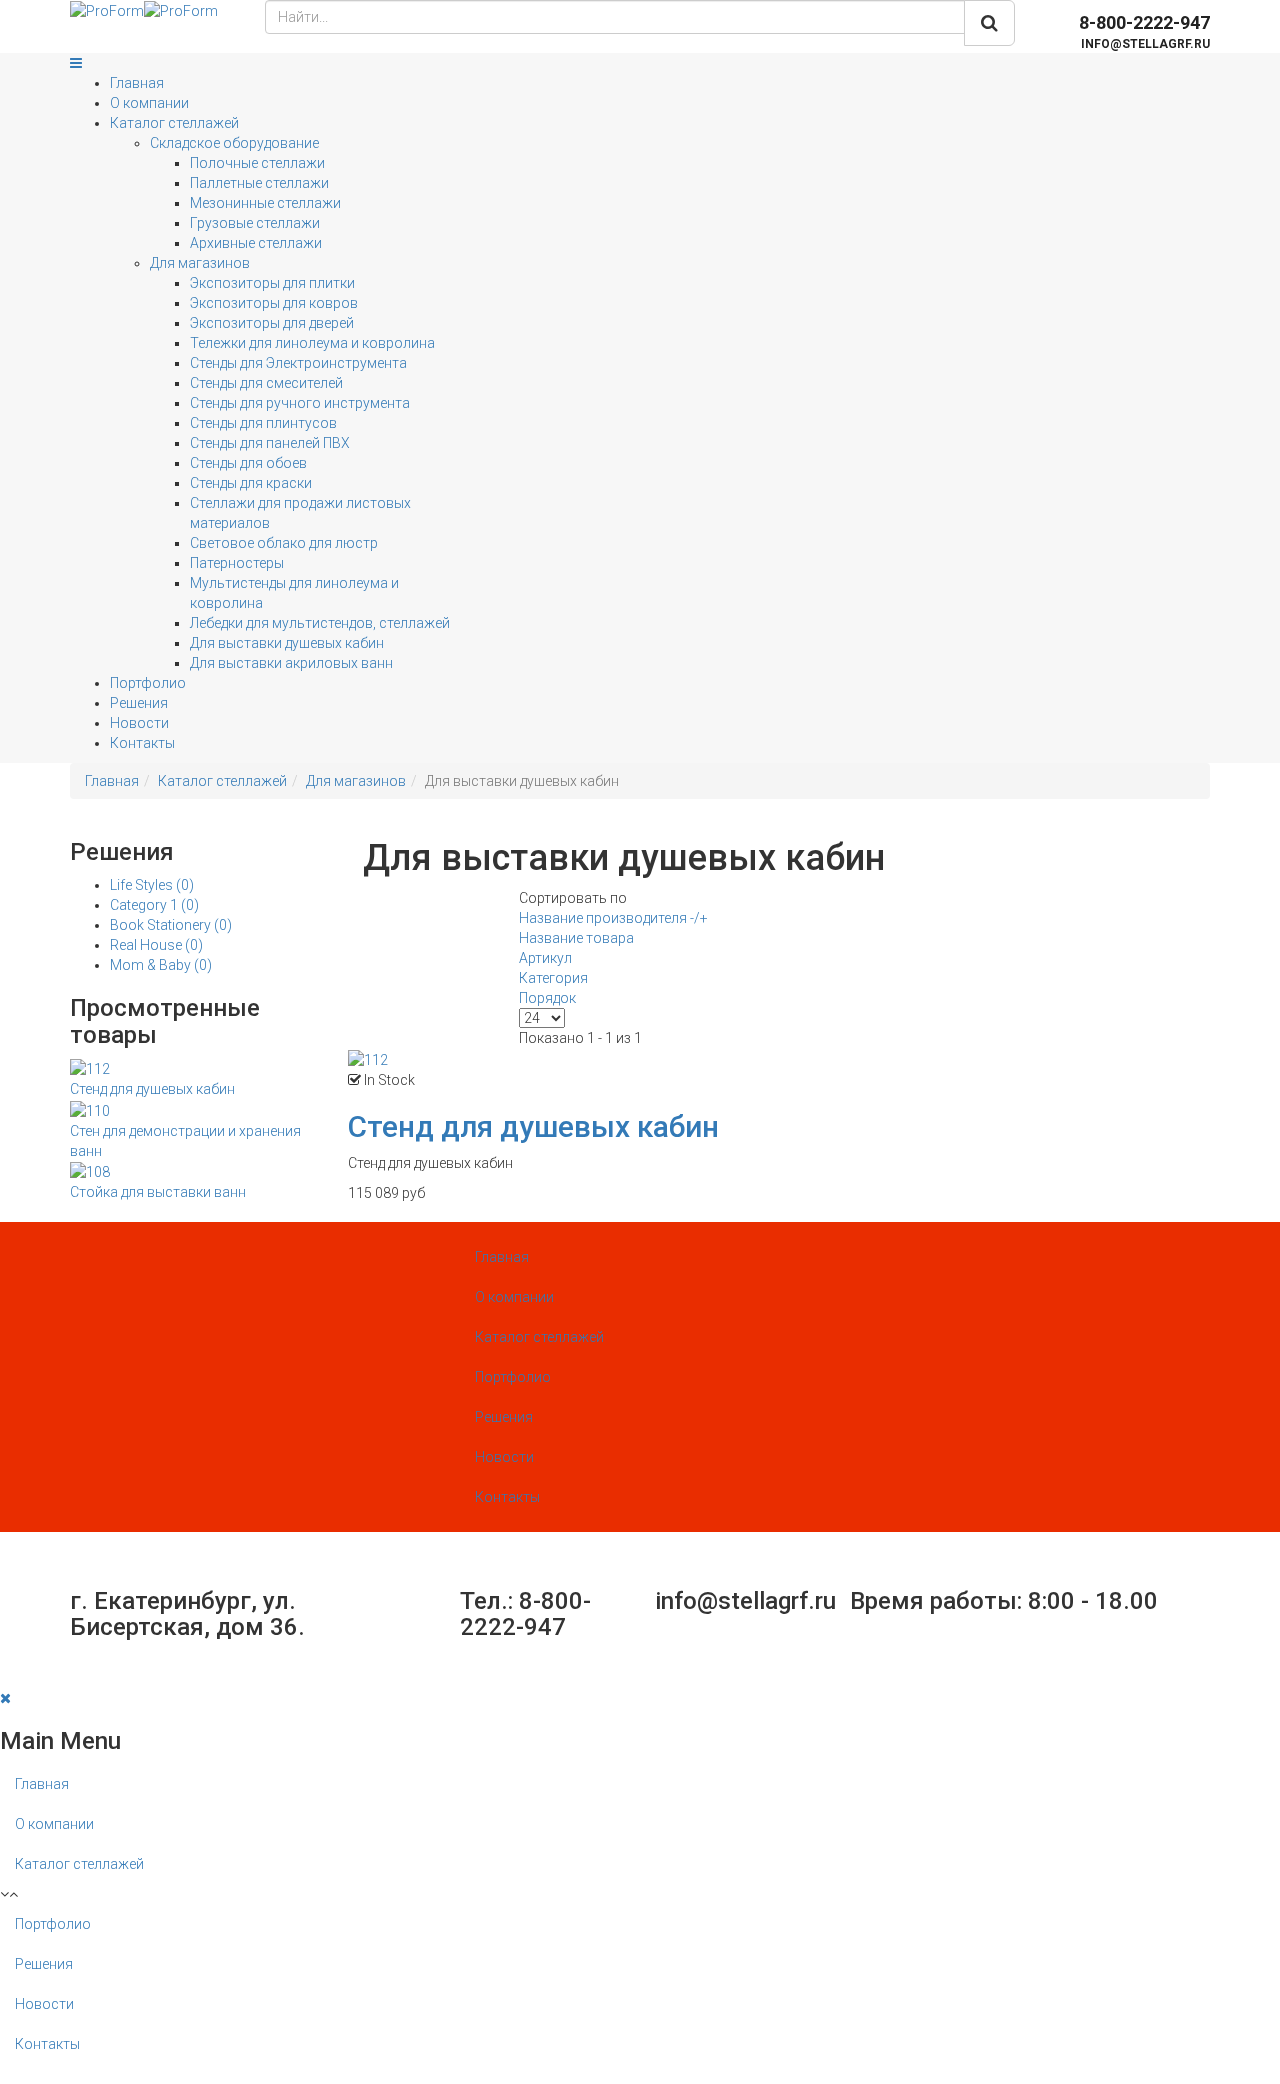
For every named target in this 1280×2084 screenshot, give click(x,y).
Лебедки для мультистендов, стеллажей (320, 623)
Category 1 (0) (154, 905)
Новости (139, 723)
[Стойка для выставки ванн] (90, 1171)
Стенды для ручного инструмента (300, 403)
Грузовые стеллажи (255, 223)
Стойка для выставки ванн (158, 1192)
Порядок (547, 998)
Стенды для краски (251, 483)
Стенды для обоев (248, 463)
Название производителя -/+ (613, 918)
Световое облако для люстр (284, 543)
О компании (149, 103)
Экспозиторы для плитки (272, 283)
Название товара (576, 938)
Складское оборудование (234, 143)
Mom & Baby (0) (161, 965)
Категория (553, 978)
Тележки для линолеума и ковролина (312, 343)
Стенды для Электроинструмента (298, 363)
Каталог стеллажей (174, 123)
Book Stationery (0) (171, 925)
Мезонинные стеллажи (265, 203)
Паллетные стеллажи (259, 183)
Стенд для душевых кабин (152, 1089)
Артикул (545, 958)
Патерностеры (237, 563)
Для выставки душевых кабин (287, 643)
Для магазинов (200, 263)
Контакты (142, 743)
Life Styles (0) (152, 885)
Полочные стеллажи (257, 163)
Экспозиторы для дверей (272, 323)
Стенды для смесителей (266, 383)
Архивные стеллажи (256, 243)
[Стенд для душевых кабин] (90, 1068)
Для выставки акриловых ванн (291, 663)
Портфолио (148, 683)
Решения (139, 703)
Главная (137, 83)
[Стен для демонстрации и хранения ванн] (90, 1109)
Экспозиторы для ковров (274, 303)
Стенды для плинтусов (263, 423)
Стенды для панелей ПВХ (270, 443)
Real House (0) (156, 945)
